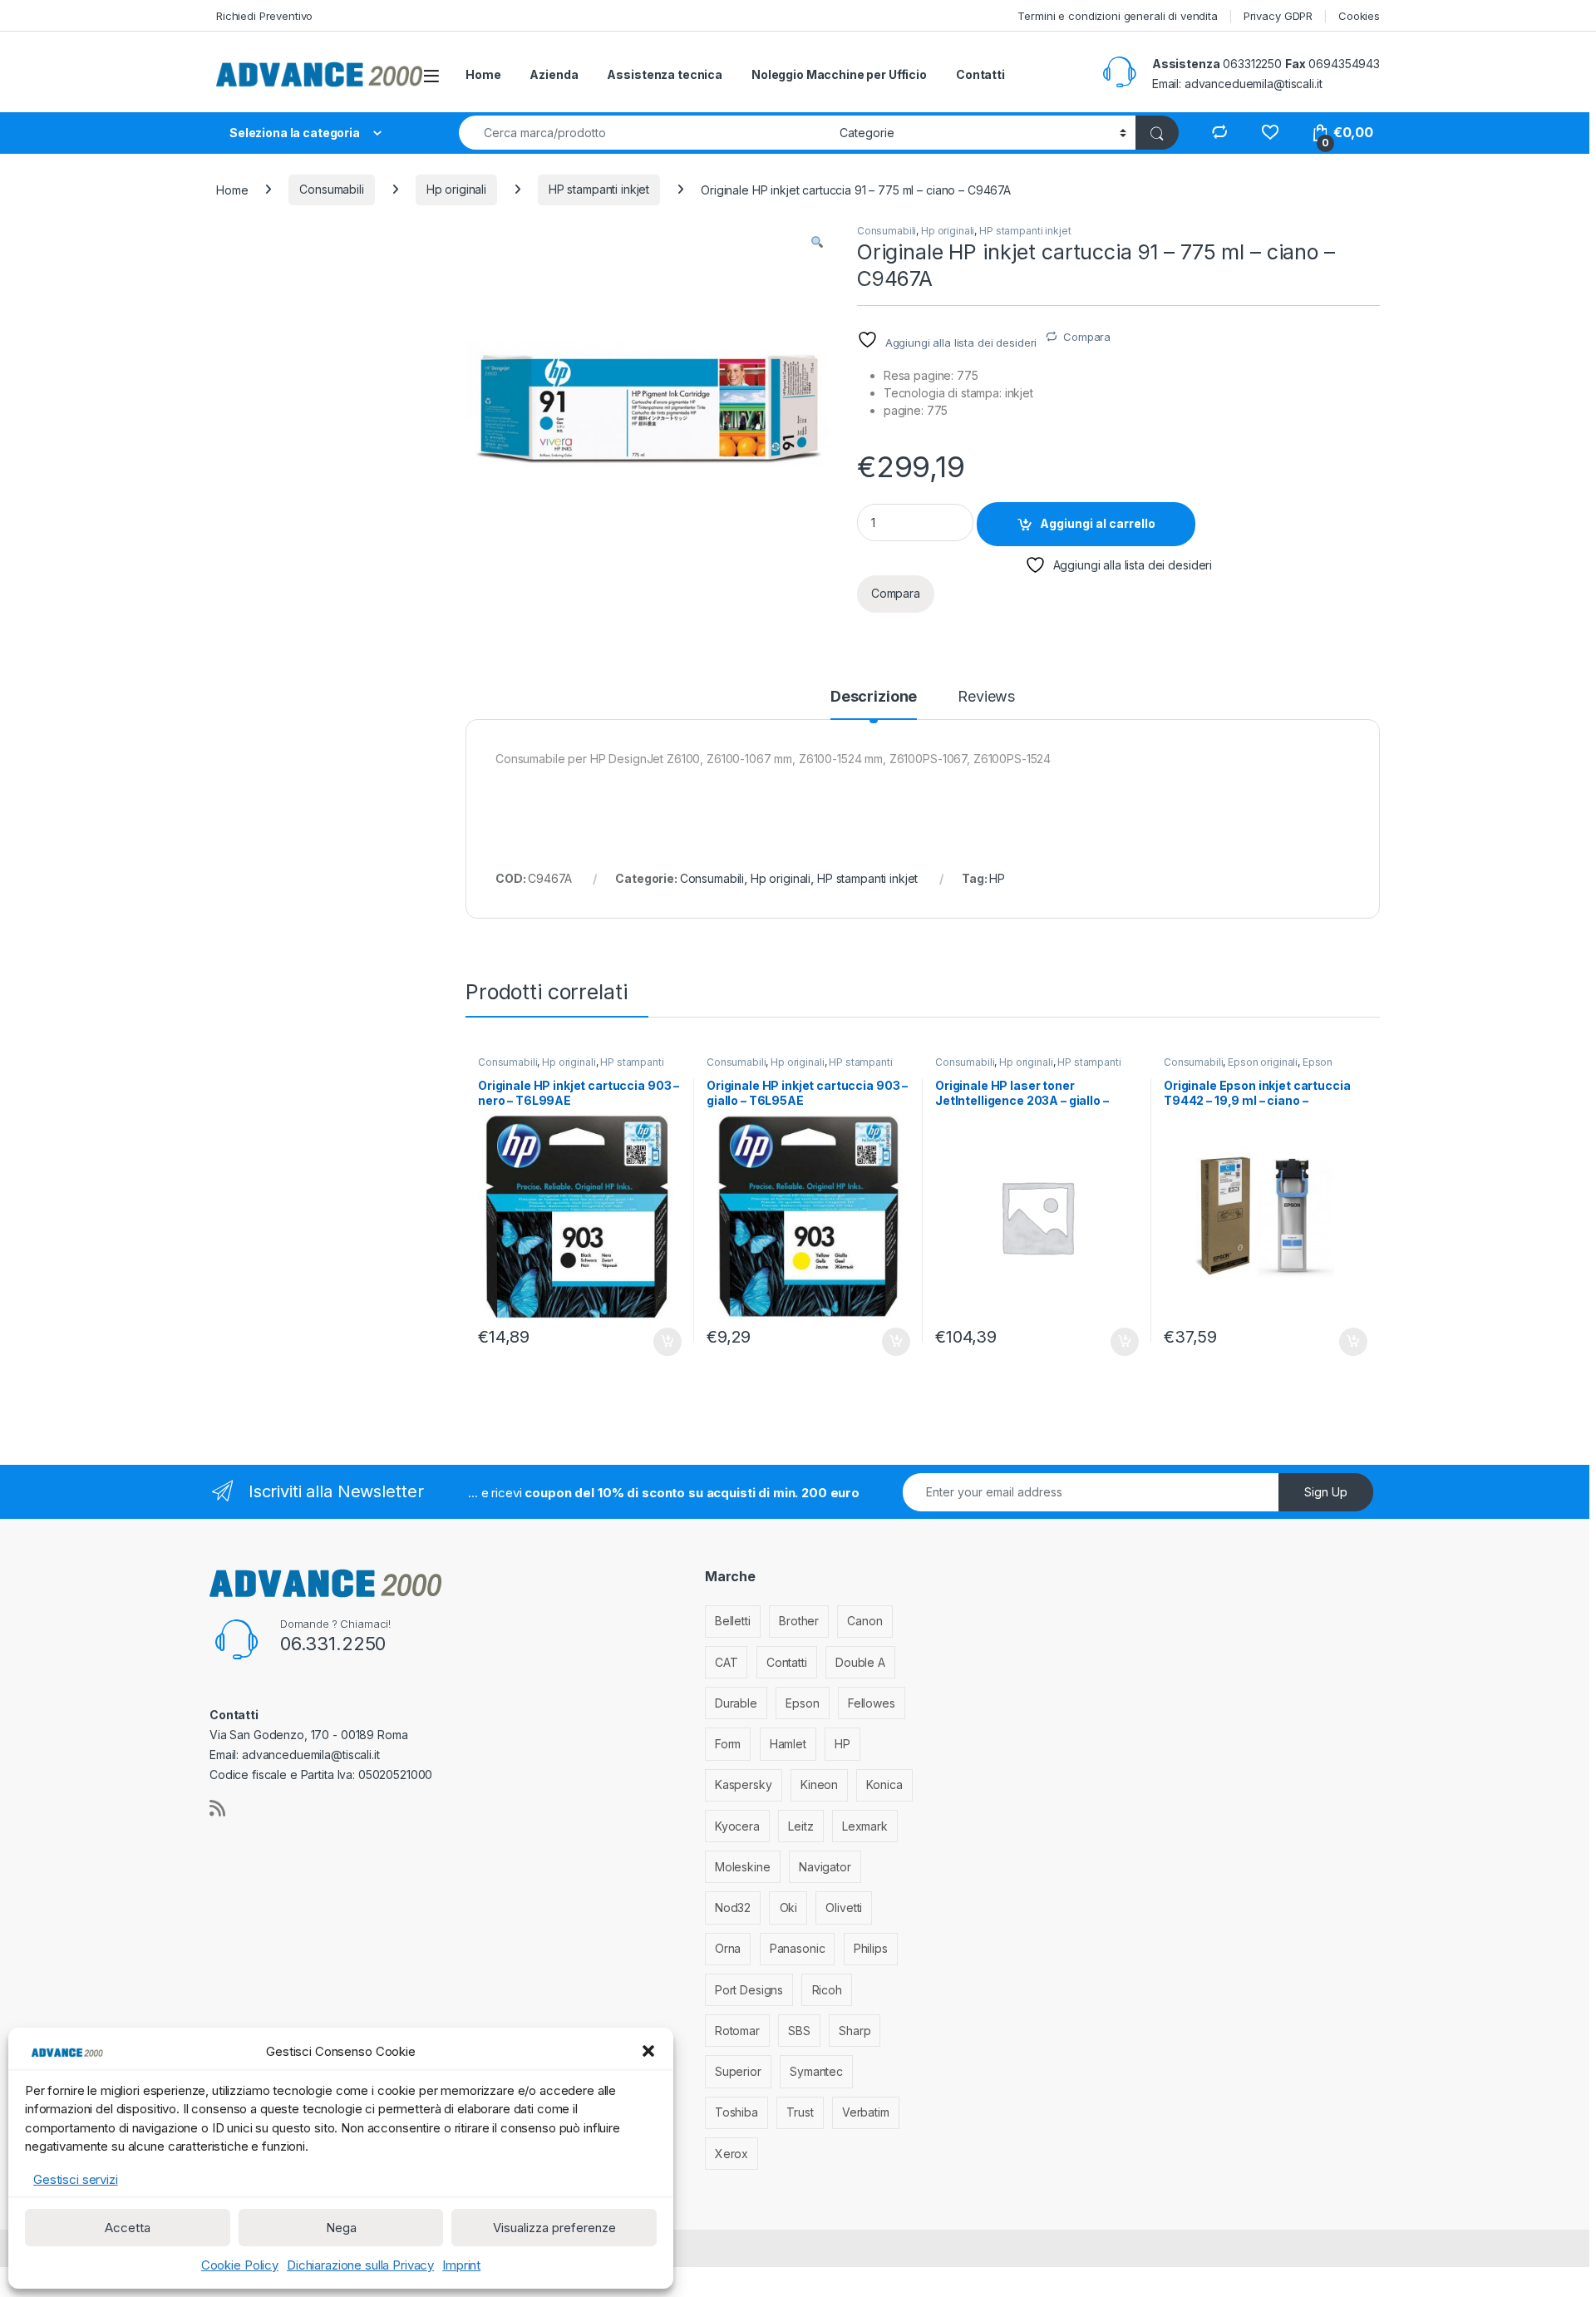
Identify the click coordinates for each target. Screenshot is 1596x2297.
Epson (802, 1703)
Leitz (800, 1826)
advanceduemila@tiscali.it (1254, 84)
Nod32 (733, 1908)
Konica (884, 1784)
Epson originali (1263, 1062)
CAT (727, 1662)
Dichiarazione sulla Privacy (360, 2265)
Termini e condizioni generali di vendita (1117, 16)
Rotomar (737, 2031)
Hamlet (788, 1744)
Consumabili (331, 189)
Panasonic (798, 1948)
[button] (648, 2051)
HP (997, 878)
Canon (864, 1621)
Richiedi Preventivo (264, 16)
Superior (738, 2071)
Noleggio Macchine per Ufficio (839, 74)
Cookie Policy (240, 2265)
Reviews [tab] (986, 697)
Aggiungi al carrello (1098, 523)
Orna (728, 1948)
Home (483, 74)
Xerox (731, 2154)
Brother (799, 1621)
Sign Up (1326, 1492)
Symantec (816, 2071)
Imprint (461, 2265)
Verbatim (866, 2112)
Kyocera (737, 1826)
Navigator (825, 1867)
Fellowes (872, 1703)
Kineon (819, 1784)
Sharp (855, 2031)
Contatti (980, 74)
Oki (789, 1908)
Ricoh (827, 1990)
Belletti (733, 1621)
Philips (871, 1948)
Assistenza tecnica (664, 74)
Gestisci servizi (76, 2179)
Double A (860, 1662)
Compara (1087, 337)
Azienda (554, 74)
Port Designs (749, 1990)
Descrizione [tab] (874, 697)
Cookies (1359, 16)
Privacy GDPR (1278, 16)
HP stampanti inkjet (599, 189)
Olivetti (844, 1908)
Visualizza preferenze (554, 2228)
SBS (799, 2031)
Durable (736, 1703)
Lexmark (865, 1826)
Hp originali (456, 189)
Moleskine (743, 1867)
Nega (341, 2228)
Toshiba (736, 2112)
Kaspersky (744, 1784)
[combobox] (645, 133)
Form (728, 1744)
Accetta (128, 2228)
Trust (800, 2112)
